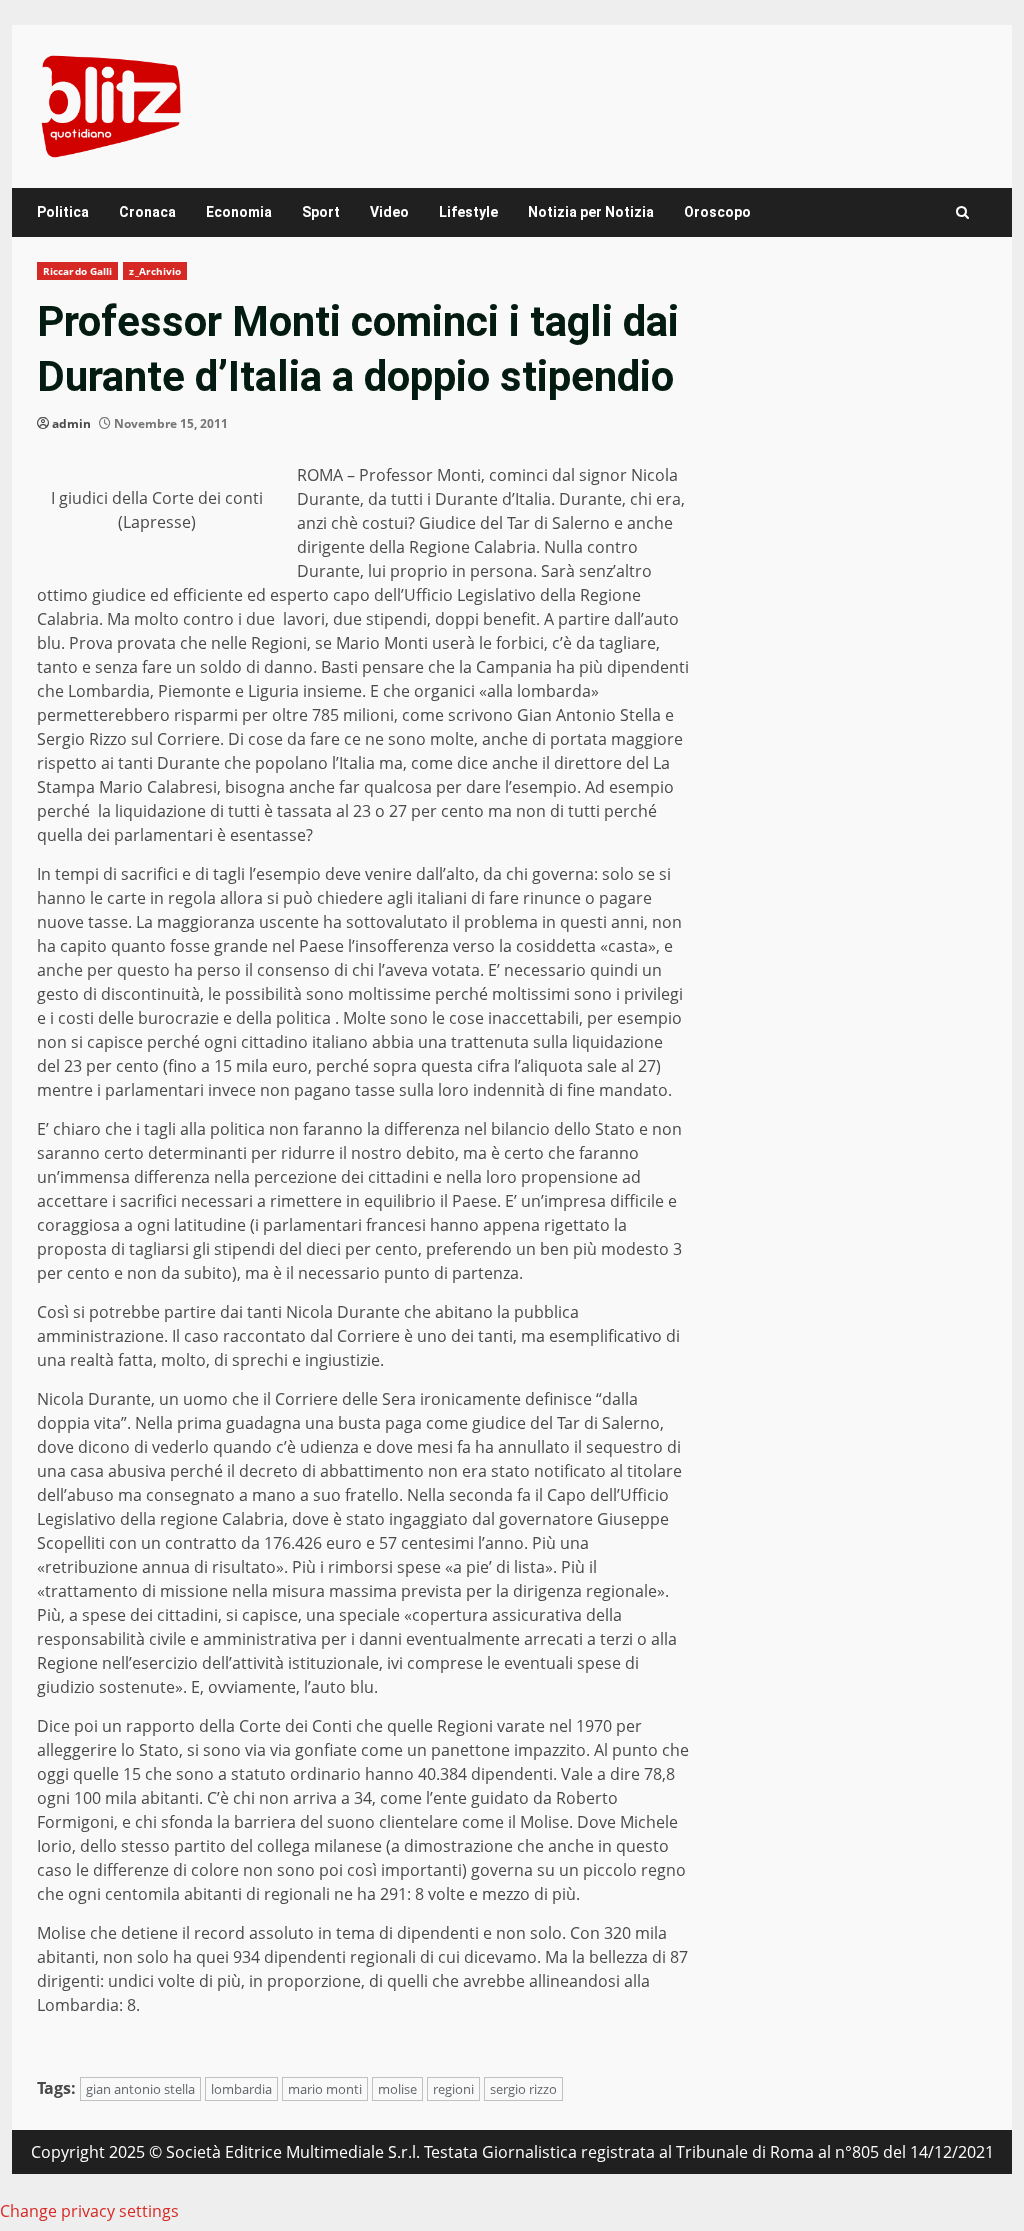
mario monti (325, 2089)
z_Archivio (155, 271)
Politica (63, 212)
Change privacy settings (89, 2211)
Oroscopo (717, 212)
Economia (239, 212)
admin (71, 423)
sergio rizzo (523, 2089)
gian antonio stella (140, 2089)
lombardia (241, 2089)
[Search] (962, 212)
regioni (453, 2089)
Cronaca (147, 212)
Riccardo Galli (77, 271)
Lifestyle (468, 212)
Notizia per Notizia (591, 212)
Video (389, 212)
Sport (321, 212)
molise (397, 2089)
